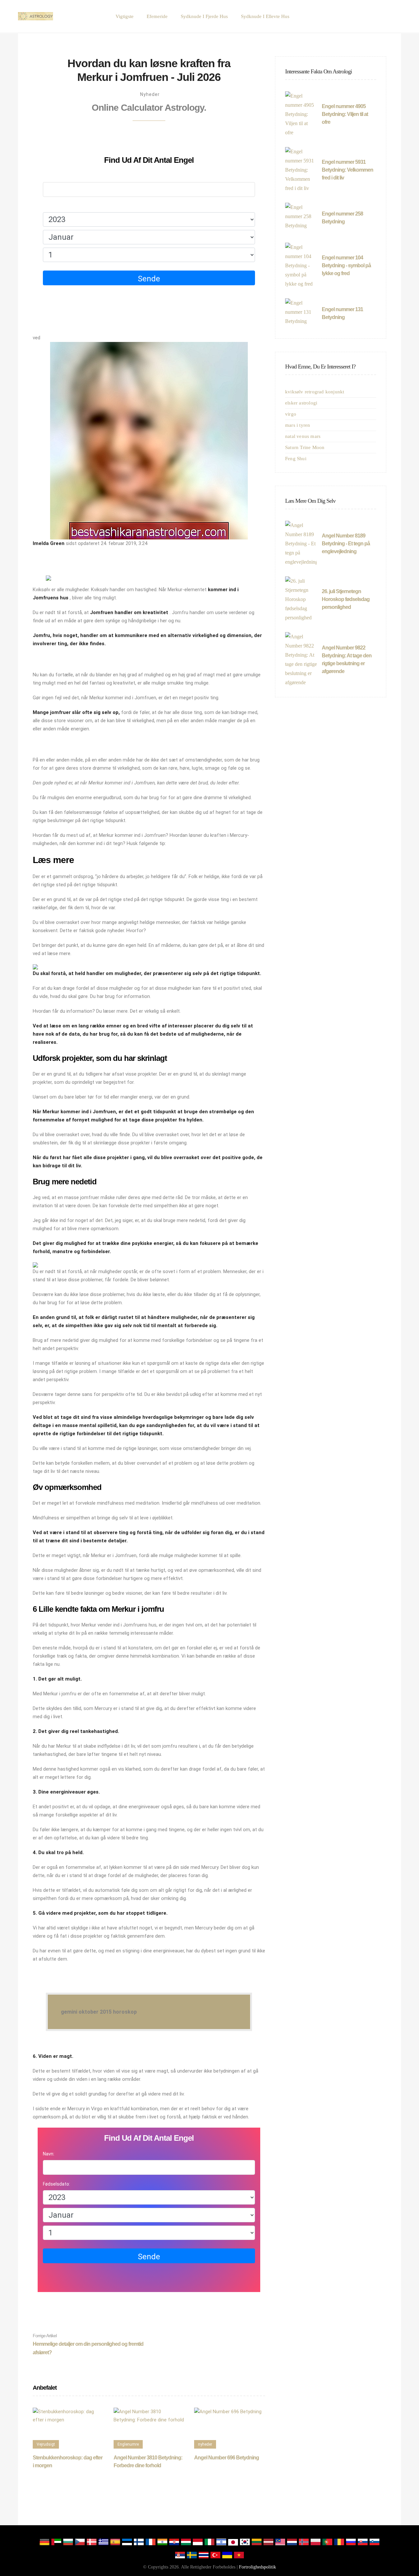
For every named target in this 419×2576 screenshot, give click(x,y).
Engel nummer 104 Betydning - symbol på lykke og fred (346, 265)
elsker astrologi (301, 403)
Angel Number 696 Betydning (227, 2458)
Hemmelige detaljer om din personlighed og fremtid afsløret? (88, 2344)
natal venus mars (303, 436)
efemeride (157, 16)
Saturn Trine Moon (305, 447)
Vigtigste (125, 16)
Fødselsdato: (56, 206)
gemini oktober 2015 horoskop (99, 2012)
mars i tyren (298, 425)
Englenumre (128, 2444)
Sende (149, 279)
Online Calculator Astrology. (149, 108)
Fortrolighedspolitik (257, 2567)
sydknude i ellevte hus (265, 16)
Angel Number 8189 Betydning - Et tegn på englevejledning (346, 544)
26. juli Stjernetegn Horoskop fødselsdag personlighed (346, 599)
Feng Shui (296, 459)
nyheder (150, 94)
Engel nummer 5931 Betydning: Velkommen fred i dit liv (347, 170)
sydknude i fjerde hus (204, 16)
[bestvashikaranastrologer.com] (36, 16)
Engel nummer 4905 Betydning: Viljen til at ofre (345, 114)
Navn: (49, 176)
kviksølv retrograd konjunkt (315, 392)
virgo (291, 414)
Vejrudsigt (46, 2444)
